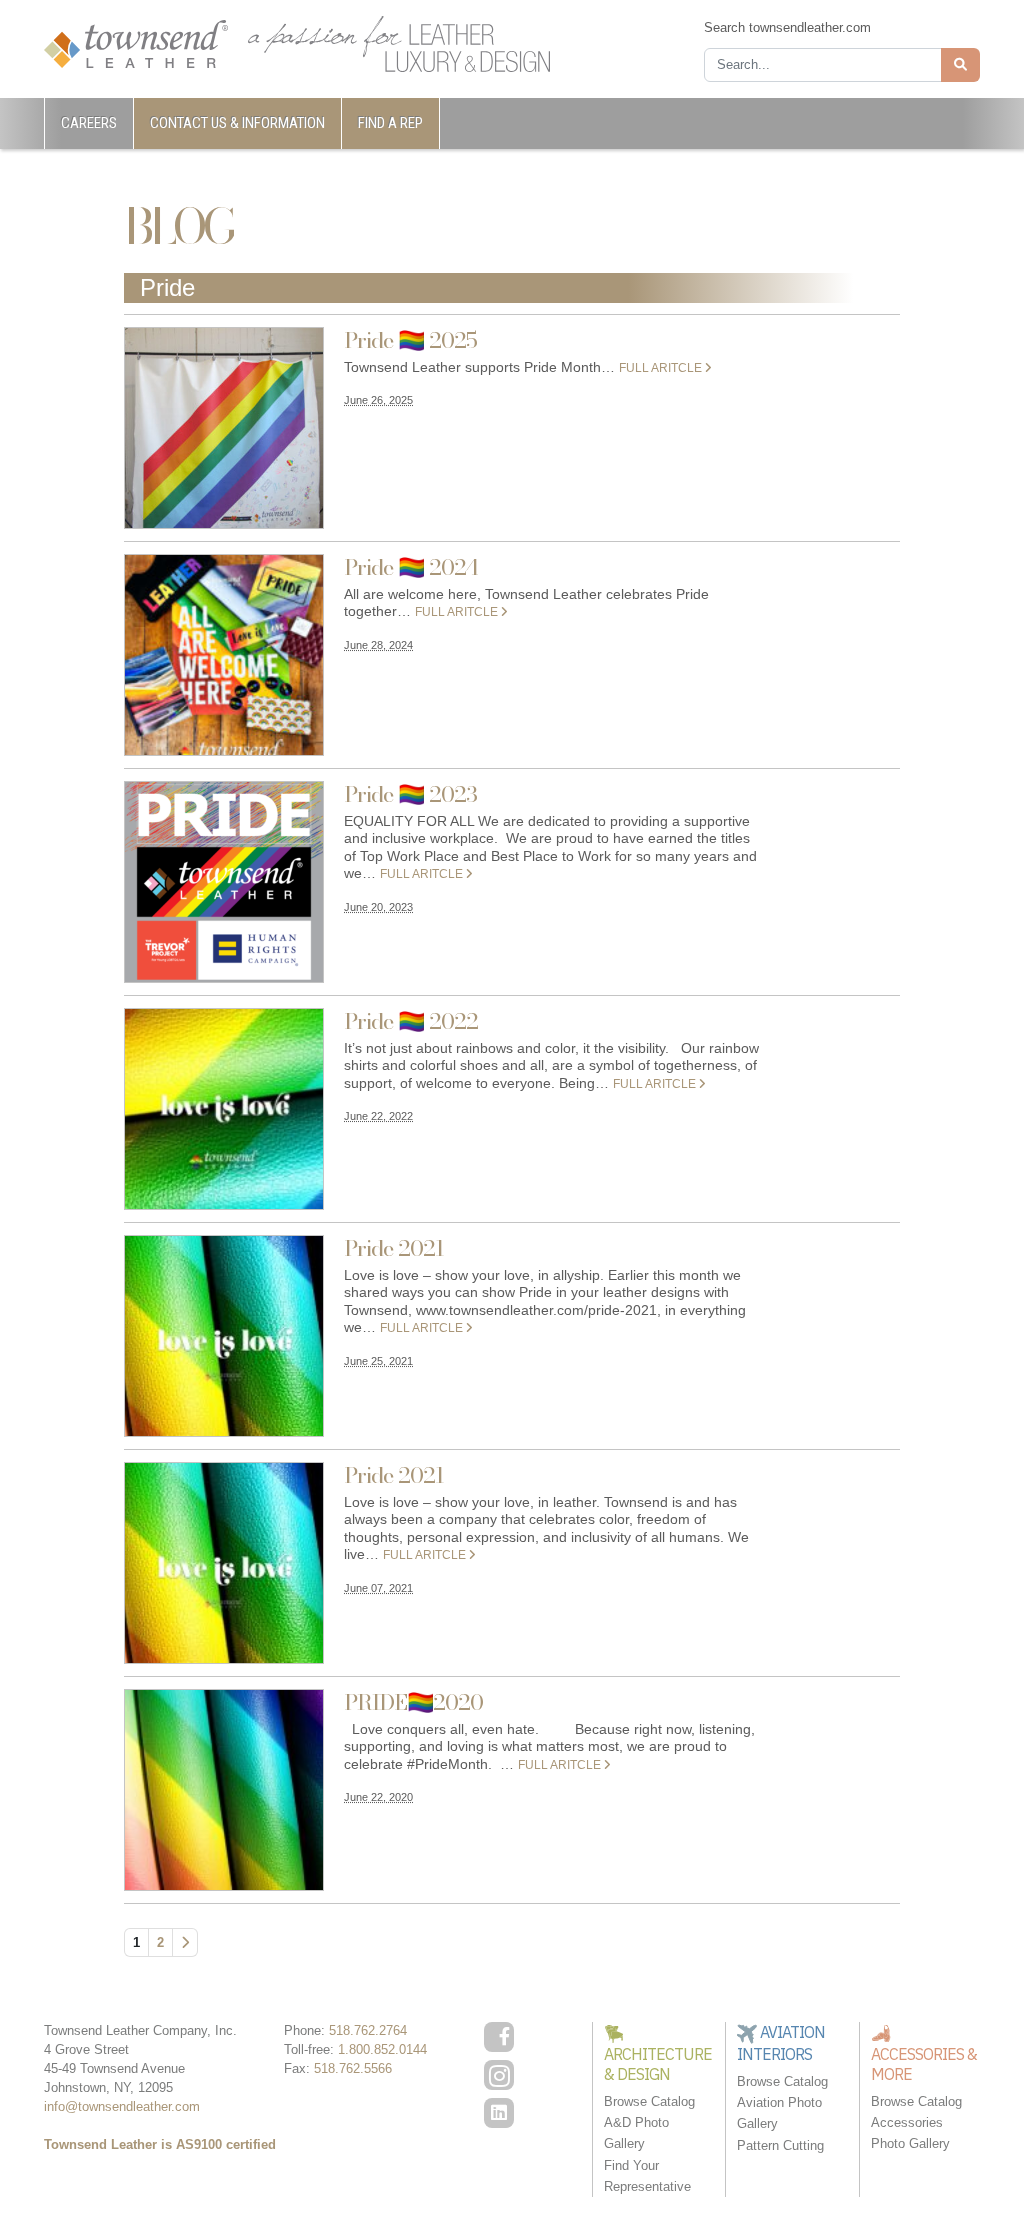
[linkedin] (499, 2113)
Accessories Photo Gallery (910, 2133)
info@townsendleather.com (122, 2106)
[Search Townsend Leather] (960, 65)
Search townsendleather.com (787, 27)
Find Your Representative (647, 2176)
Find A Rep (390, 123)
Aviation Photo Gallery (779, 2113)
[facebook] (499, 2037)
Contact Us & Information (237, 123)
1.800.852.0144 (382, 2049)
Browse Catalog (649, 2101)
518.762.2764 (368, 2030)
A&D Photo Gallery (636, 2133)
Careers (89, 123)
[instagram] (499, 2075)
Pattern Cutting (780, 2145)
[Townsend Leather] (136, 42)
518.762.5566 (353, 2068)
